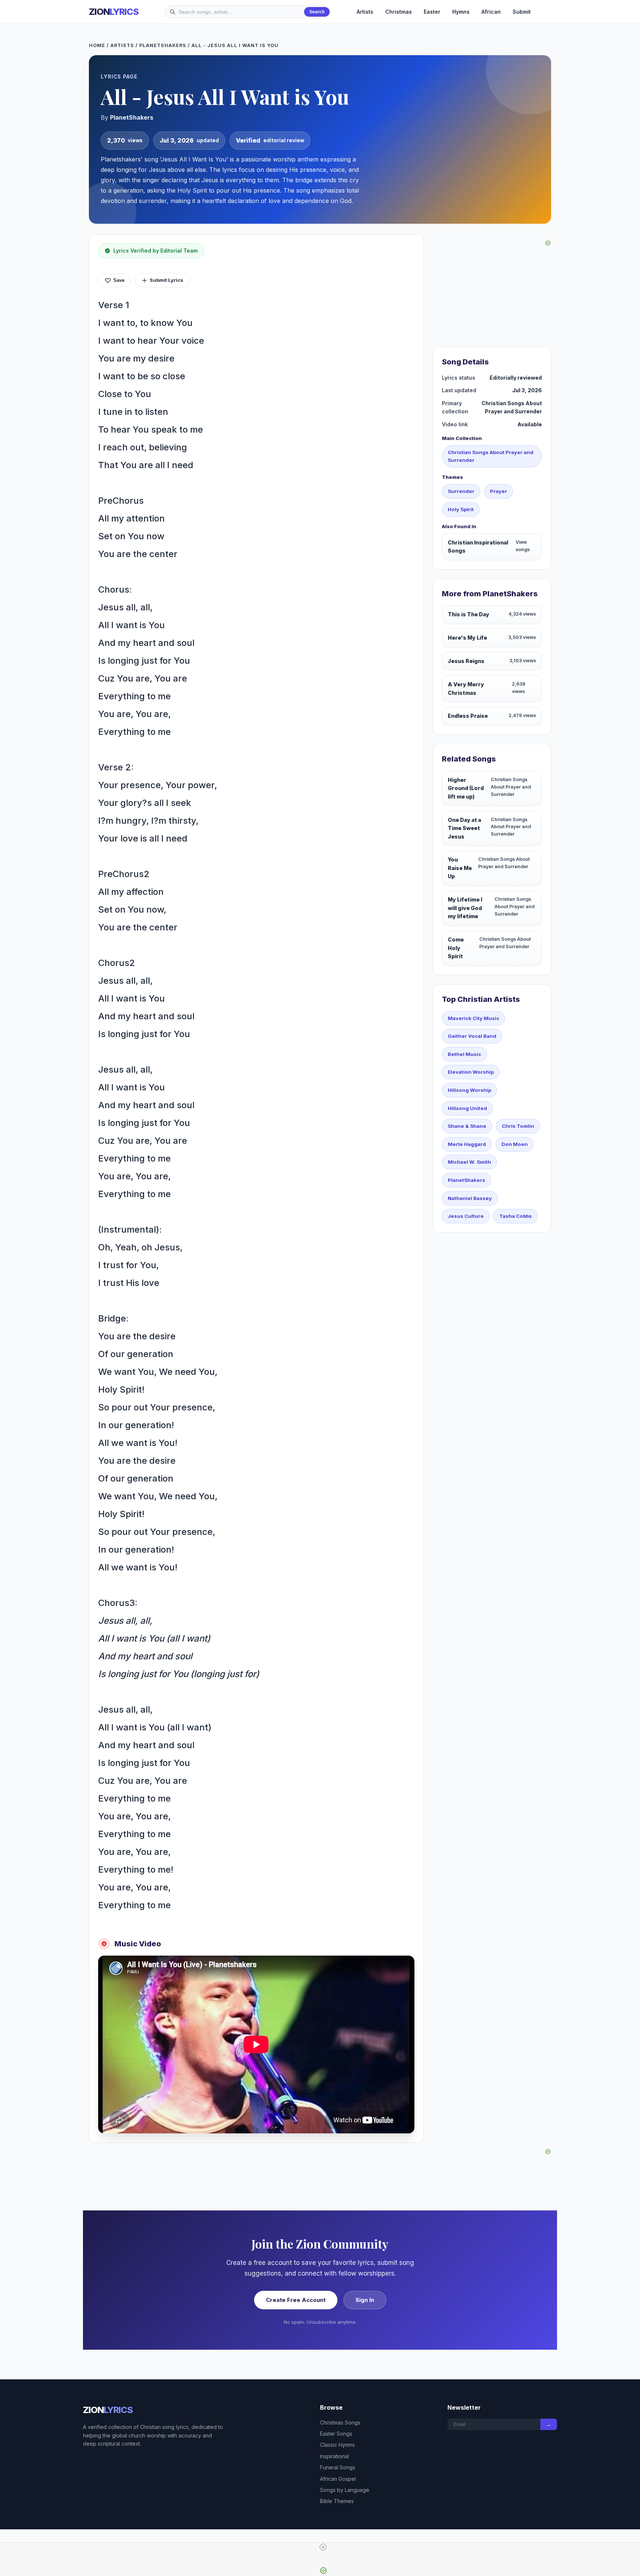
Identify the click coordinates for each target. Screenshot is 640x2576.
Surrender (461, 491)
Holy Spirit (461, 509)
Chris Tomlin (518, 1126)
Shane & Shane (467, 1126)
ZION (114, 12)
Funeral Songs (338, 2467)
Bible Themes (337, 2501)
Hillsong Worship (469, 1090)
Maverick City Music (474, 1018)
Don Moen (515, 1144)
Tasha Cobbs (516, 1216)
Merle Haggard (467, 1144)
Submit (522, 12)
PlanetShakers (163, 45)
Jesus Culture (466, 1216)
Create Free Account (296, 2300)
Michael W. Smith (469, 1162)
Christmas (399, 12)
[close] (323, 2547)
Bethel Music (464, 1054)
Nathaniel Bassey (470, 1198)
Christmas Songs (340, 2422)
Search (317, 12)
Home (97, 45)
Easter (432, 12)
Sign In (365, 2300)
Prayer (499, 491)
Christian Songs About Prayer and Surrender (491, 456)
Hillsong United (467, 1108)
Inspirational (334, 2456)
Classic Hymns (337, 2445)
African (491, 12)
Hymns (461, 12)
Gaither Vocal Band (472, 1036)
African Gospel (338, 2479)
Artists (365, 12)
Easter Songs (336, 2434)
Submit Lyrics (166, 280)
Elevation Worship (471, 1072)
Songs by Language (345, 2490)
